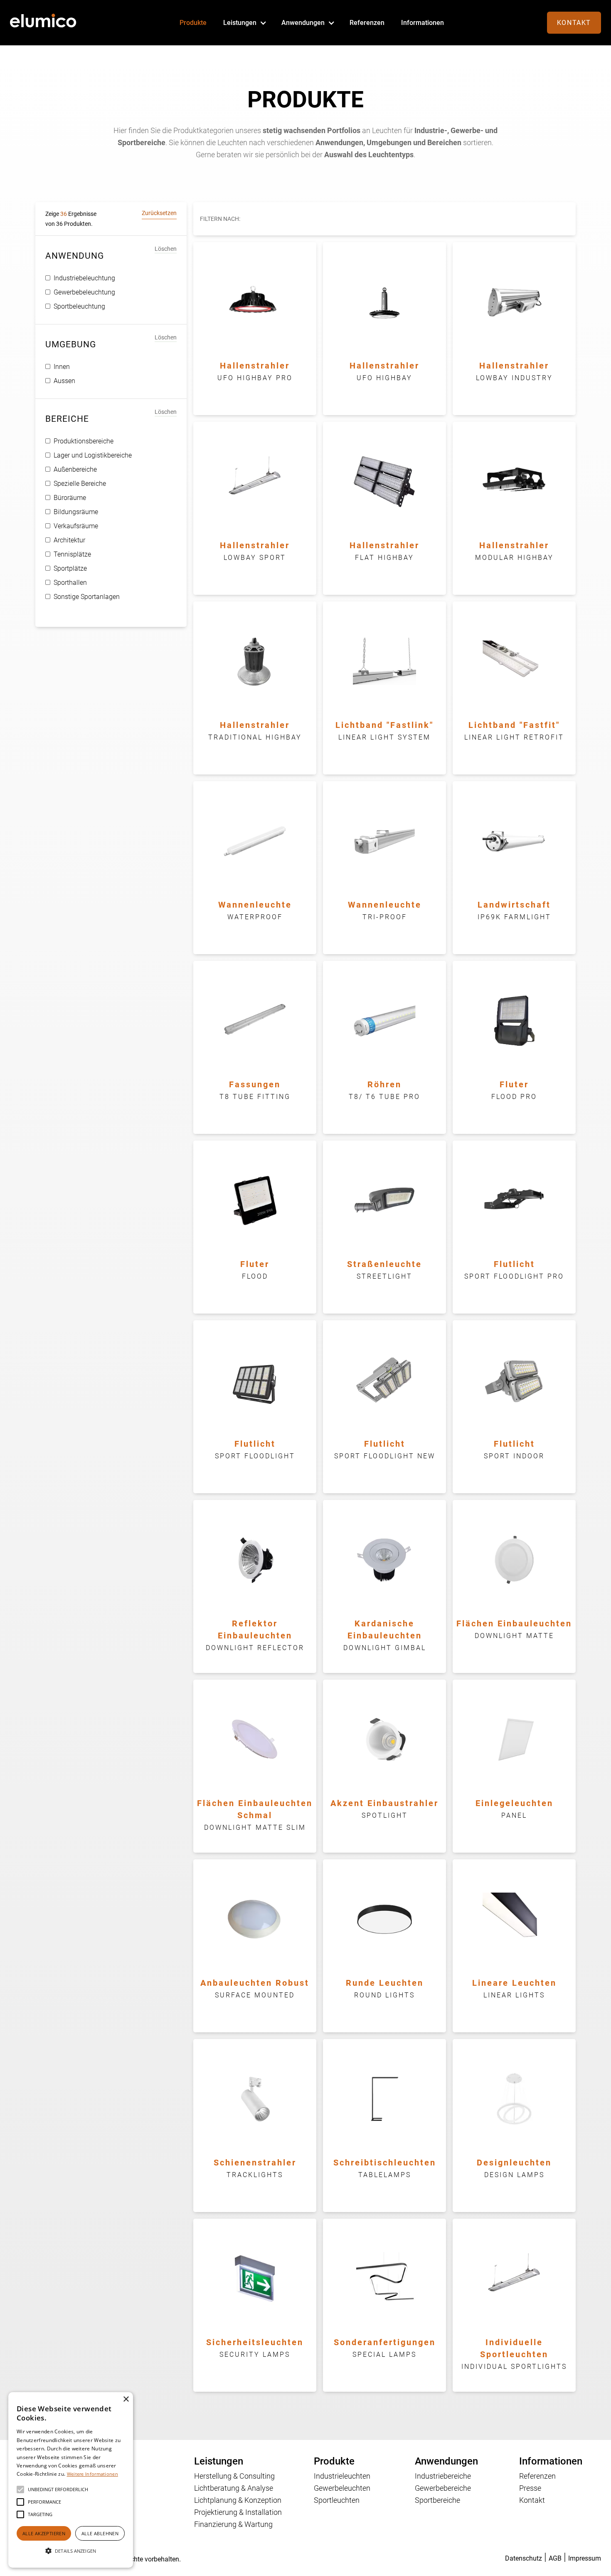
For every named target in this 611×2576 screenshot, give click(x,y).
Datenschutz (524, 2558)
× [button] (126, 2399)
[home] (43, 23)
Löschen (166, 249)
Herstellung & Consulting (234, 2476)
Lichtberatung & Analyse (234, 2488)
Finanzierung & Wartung (233, 2524)
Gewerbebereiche (443, 2488)
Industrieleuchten (342, 2476)
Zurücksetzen (159, 213)
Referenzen (367, 23)
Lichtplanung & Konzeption (238, 2500)
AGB (555, 2558)
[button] (244, 23)
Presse (530, 2488)
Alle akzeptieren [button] (44, 2533)
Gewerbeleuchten (342, 2488)
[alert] (71, 2480)
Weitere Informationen (92, 2474)
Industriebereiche (443, 2476)
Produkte (193, 23)
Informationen (423, 23)
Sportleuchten (337, 2500)
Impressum (585, 2558)
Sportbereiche (437, 2500)
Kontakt (574, 23)
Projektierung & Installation (238, 2512)
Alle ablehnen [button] (100, 2533)
